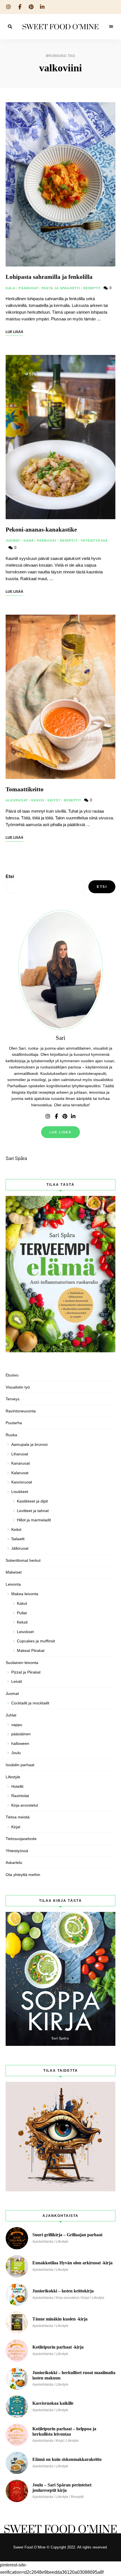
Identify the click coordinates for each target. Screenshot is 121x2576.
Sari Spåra (16, 1158)
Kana (29, 541)
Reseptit (92, 288)
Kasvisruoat (22, 1482)
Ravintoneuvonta (21, 1411)
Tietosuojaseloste (21, 1839)
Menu (111, 27)
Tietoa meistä (18, 1817)
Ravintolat (20, 1796)
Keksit (22, 1622)
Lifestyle (13, 1777)
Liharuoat (20, 1454)
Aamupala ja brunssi (29, 1444)
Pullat (22, 1613)
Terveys (13, 1399)
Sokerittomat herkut (23, 1560)
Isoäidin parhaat (20, 1765)
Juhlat (11, 1715)
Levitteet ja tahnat (33, 1511)
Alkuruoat (17, 800)
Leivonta (13, 1584)
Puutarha (14, 1423)
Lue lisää (60, 1132)
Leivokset (25, 1632)
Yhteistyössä (94, 541)
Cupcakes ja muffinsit (36, 1641)
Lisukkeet (20, 1492)
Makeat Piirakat (31, 1651)
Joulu (16, 1753)
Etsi (10, 876)
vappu (17, 1725)
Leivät (17, 1681)
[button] (109, 8)
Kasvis (38, 800)
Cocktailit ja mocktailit (30, 1703)
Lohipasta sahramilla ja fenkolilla (49, 277)
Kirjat (16, 1827)
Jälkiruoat (20, 1548)
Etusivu (12, 1375)
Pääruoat (29, 288)
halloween (20, 1743)
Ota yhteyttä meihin (23, 1875)
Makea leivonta (25, 1594)
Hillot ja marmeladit (34, 1520)
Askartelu (14, 1863)
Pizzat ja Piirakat (26, 1672)
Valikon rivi (48, 1116)
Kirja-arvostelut (25, 1805)
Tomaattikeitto (25, 789)
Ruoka (11, 1435)
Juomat (13, 541)
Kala (11, 288)
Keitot (54, 800)
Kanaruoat (21, 1463)
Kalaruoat (20, 1473)
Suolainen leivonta (22, 1663)
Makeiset (14, 1572)
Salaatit (18, 1539)
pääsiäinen (21, 1734)
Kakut (22, 1603)
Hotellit (17, 1786)
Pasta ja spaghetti (61, 288)
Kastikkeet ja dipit (32, 1501)
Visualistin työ (18, 1387)
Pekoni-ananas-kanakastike (41, 530)
